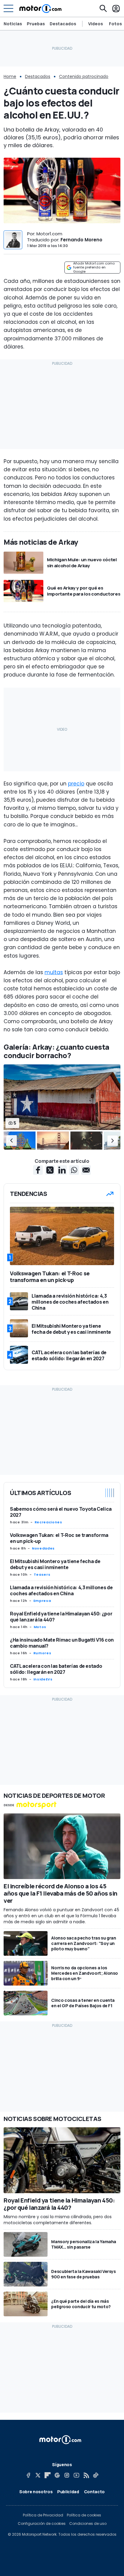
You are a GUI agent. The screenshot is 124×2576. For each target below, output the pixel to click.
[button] (11, 1141)
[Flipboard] (48, 2475)
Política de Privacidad (43, 2515)
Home (10, 76)
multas (54, 972)
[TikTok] (96, 2475)
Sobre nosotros (36, 2492)
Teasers (42, 1574)
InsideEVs (43, 1679)
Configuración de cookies (42, 2524)
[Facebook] (28, 2475)
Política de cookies (84, 2515)
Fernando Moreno (81, 240)
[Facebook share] (38, 1170)
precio (76, 784)
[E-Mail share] (86, 1170)
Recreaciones (48, 1522)
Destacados (63, 24)
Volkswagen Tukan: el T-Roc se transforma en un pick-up (59, 1538)
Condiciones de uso (88, 2524)
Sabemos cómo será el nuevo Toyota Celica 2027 (61, 1512)
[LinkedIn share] (62, 1170)
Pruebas (36, 24)
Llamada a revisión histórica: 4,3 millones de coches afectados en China (61, 1590)
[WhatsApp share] (74, 1170)
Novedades (43, 1548)
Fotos (115, 24)
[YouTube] (76, 2475)
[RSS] (86, 2475)
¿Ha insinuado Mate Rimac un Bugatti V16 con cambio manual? (62, 1643)
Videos (96, 24)
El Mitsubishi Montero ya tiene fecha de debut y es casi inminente (55, 1564)
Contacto (94, 2492)
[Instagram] (67, 2475)
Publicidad (68, 2492)
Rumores (42, 1653)
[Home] (40, 8)
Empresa (42, 1601)
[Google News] (57, 2475)
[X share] (50, 1170)
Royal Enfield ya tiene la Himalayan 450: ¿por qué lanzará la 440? (61, 1617)
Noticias (13, 24)
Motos (40, 1627)
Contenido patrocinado (84, 76)
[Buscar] (103, 8)
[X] (38, 2475)
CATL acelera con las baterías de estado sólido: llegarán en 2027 (56, 1669)
